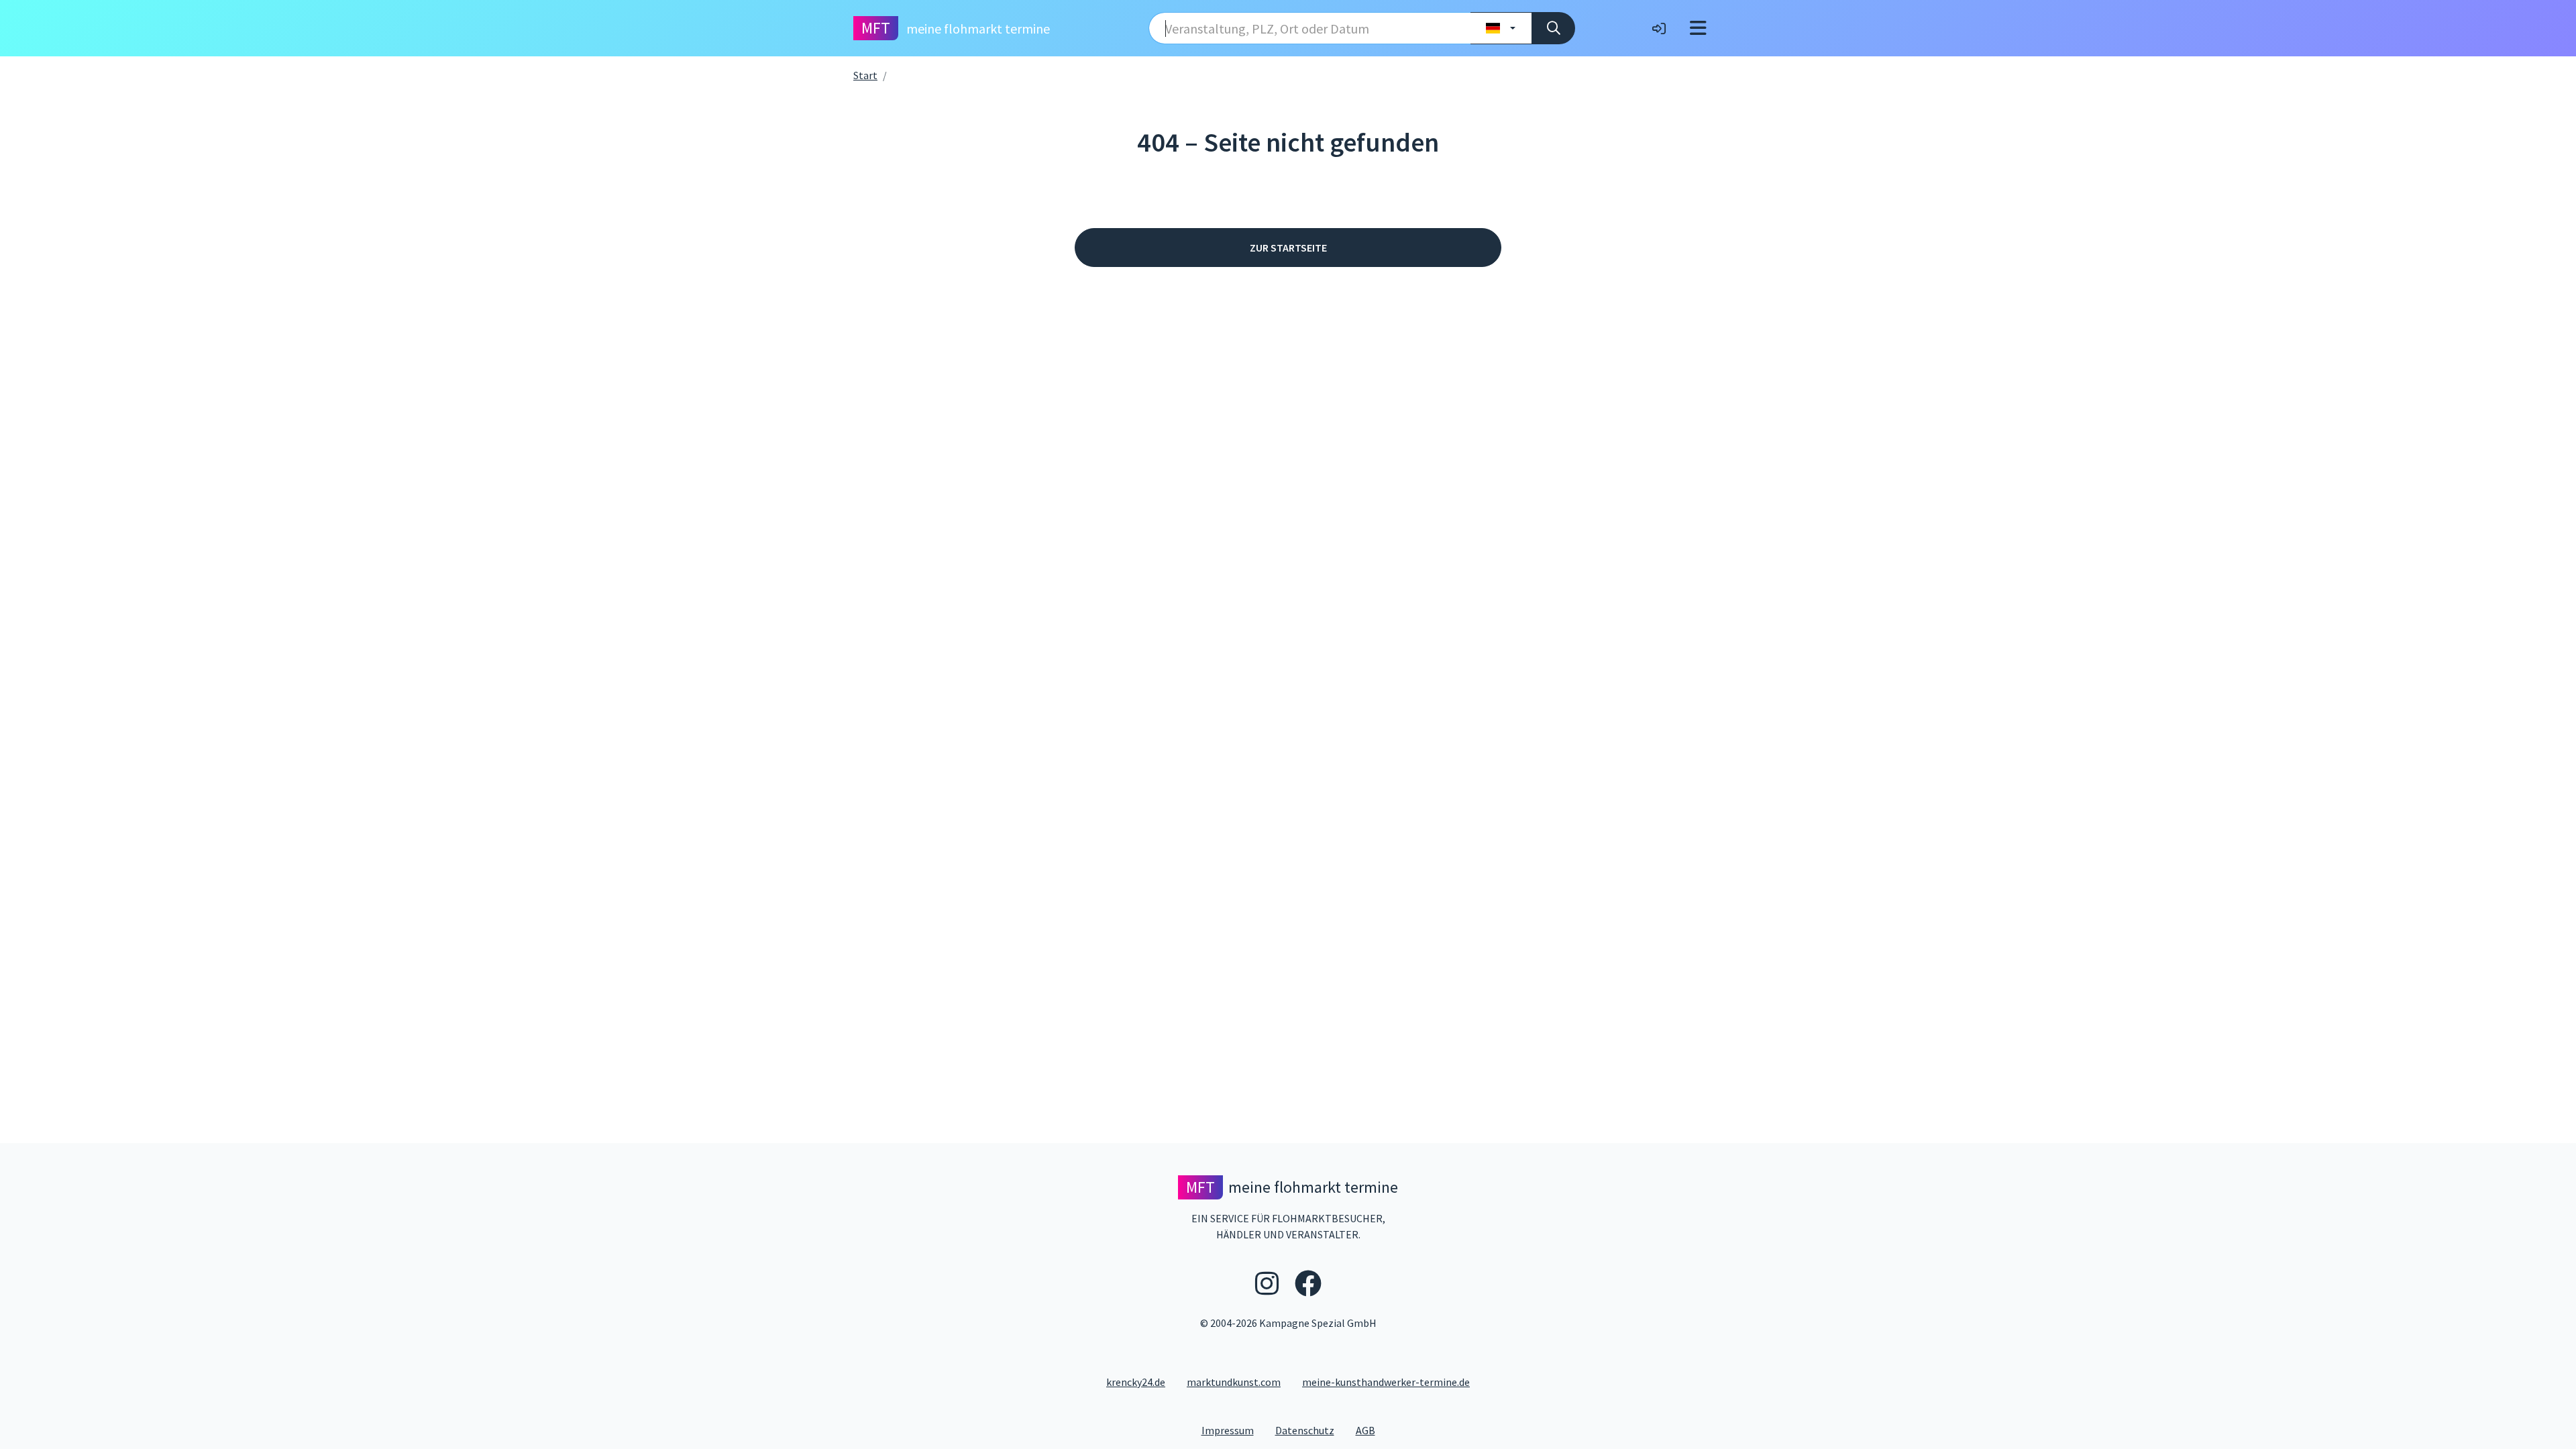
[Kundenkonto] (1659, 28)
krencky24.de (1136, 1382)
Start (865, 75)
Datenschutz (1310, 1430)
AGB (1371, 1430)
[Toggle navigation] (1698, 28)
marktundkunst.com (1234, 1382)
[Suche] (1553, 28)
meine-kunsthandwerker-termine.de (1386, 1382)
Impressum (1233, 1430)
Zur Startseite (1288, 248)
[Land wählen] (1501, 28)
